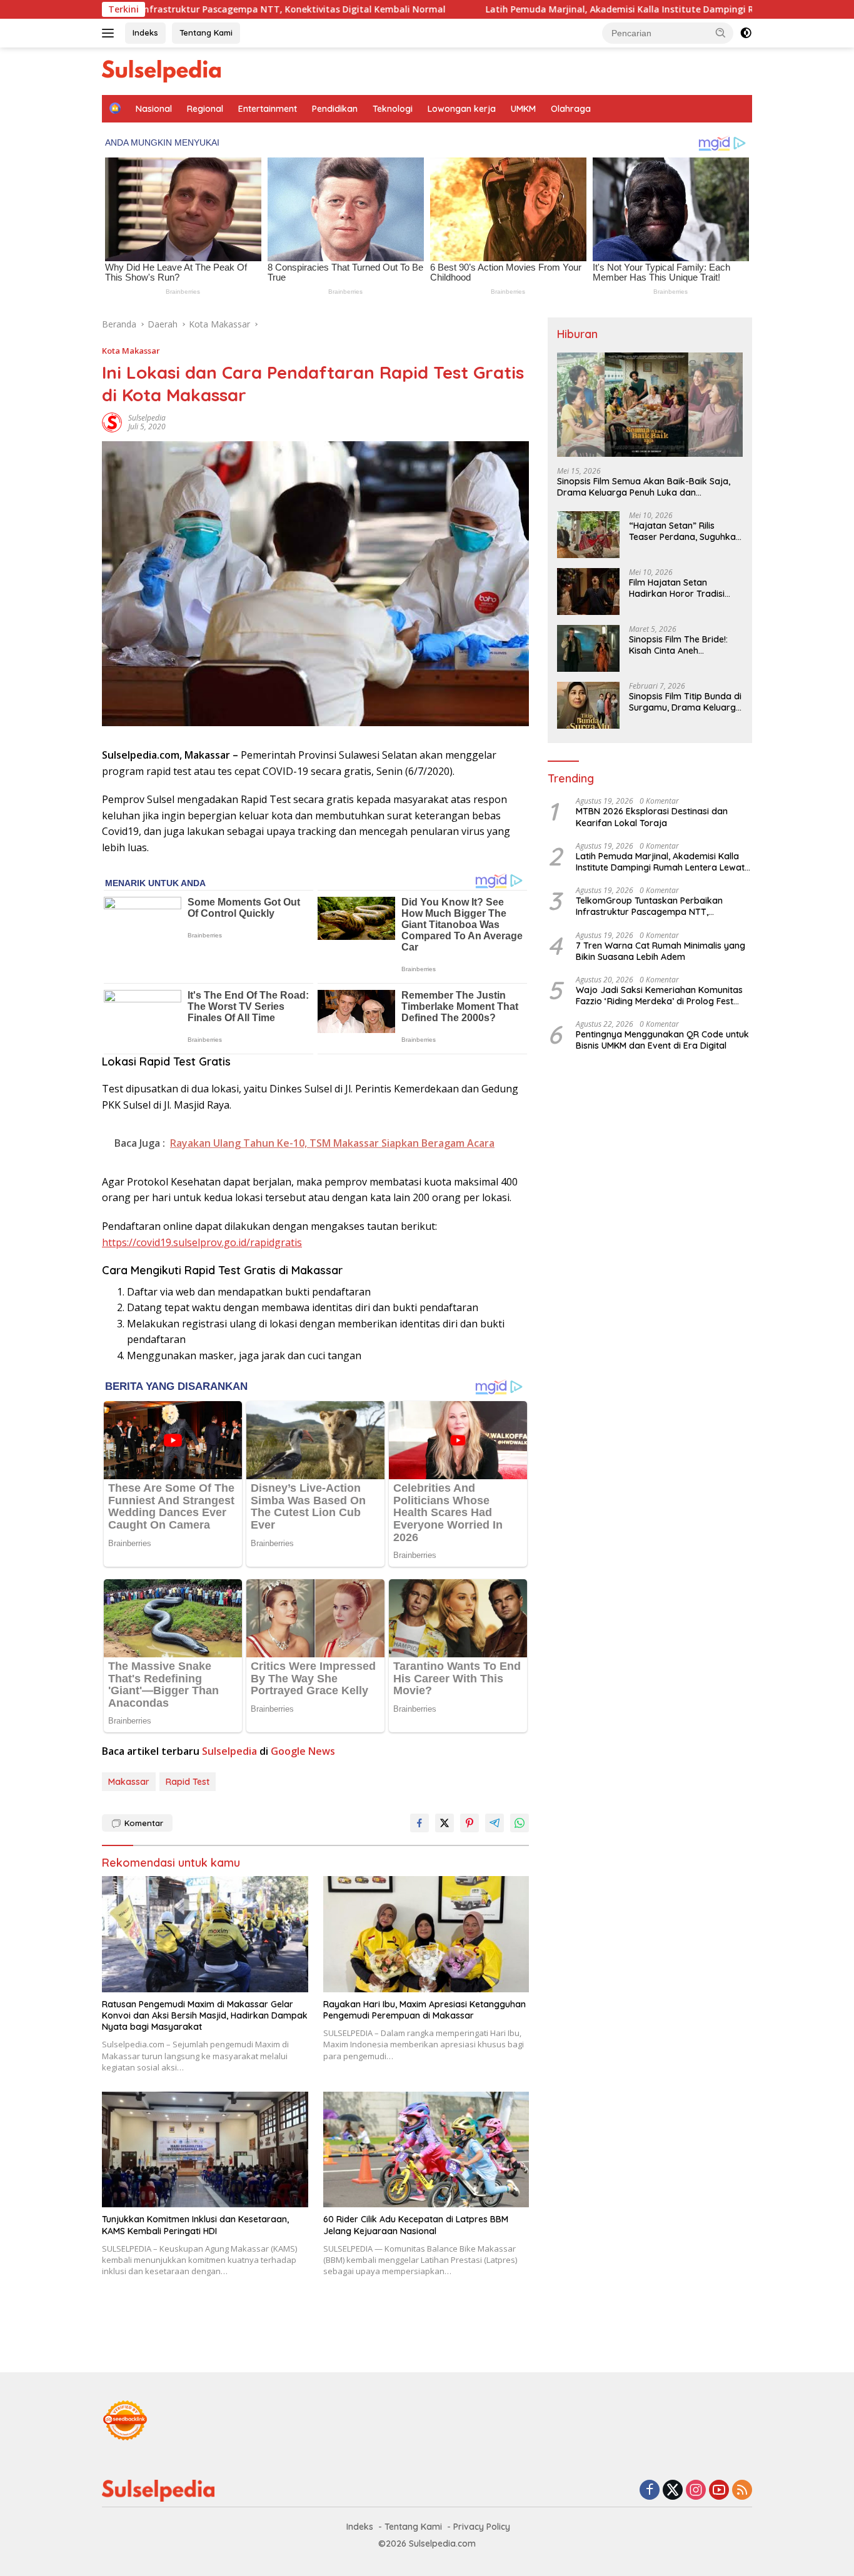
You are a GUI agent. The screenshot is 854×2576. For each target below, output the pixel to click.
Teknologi (393, 109)
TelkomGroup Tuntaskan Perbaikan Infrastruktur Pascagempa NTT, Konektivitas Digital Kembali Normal (651, 906)
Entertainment (268, 109)
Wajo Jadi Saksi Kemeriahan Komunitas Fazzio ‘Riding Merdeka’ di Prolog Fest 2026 (659, 995)
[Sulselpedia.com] (161, 70)
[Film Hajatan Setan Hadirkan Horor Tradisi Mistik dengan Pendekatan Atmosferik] (588, 592)
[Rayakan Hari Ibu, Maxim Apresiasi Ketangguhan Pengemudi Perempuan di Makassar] (426, 1934)
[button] (721, 32)
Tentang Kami (206, 32)
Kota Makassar (131, 351)
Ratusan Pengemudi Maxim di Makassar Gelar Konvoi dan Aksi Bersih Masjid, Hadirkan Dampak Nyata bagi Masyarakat (205, 2015)
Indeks (145, 32)
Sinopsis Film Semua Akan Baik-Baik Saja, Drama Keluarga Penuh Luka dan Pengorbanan (644, 486)
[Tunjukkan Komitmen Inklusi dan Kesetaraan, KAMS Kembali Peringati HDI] (205, 2149)
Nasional (154, 109)
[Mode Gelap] (746, 33)
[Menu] (110, 33)
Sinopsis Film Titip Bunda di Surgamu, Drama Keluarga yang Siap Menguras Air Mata (685, 702)
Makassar (129, 1782)
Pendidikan (335, 109)
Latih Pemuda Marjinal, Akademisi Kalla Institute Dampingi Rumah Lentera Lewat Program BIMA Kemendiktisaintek (660, 861)
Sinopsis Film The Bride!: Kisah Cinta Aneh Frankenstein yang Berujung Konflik (678, 645)
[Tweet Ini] (445, 1823)
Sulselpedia (147, 418)
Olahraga (571, 109)
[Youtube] (719, 2491)
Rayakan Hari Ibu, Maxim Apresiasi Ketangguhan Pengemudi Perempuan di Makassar (424, 2010)
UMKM (523, 109)
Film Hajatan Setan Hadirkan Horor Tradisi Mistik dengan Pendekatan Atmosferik (684, 588)
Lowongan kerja (462, 109)
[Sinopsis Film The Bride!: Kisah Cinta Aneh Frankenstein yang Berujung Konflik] (588, 648)
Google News (303, 1751)
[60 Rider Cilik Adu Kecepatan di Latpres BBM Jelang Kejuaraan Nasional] (426, 2149)
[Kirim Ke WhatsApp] (520, 1823)
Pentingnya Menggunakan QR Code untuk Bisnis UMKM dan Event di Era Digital (662, 1040)
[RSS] (742, 2491)
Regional (205, 109)
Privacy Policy (482, 2527)
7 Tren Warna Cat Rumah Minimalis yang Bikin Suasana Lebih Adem (661, 951)
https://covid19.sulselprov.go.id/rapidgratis (202, 1242)
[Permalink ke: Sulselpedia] (112, 422)
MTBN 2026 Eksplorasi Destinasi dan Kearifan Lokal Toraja (652, 817)
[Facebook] (650, 2491)
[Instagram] (696, 2491)
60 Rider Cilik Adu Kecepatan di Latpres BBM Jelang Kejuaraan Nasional (416, 2225)
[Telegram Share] (495, 1823)
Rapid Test (188, 1782)
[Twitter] (673, 2491)
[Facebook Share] (419, 1823)
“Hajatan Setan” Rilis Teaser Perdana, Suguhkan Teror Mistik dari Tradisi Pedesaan (685, 531)
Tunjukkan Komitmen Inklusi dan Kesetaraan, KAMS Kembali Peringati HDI (195, 2225)
